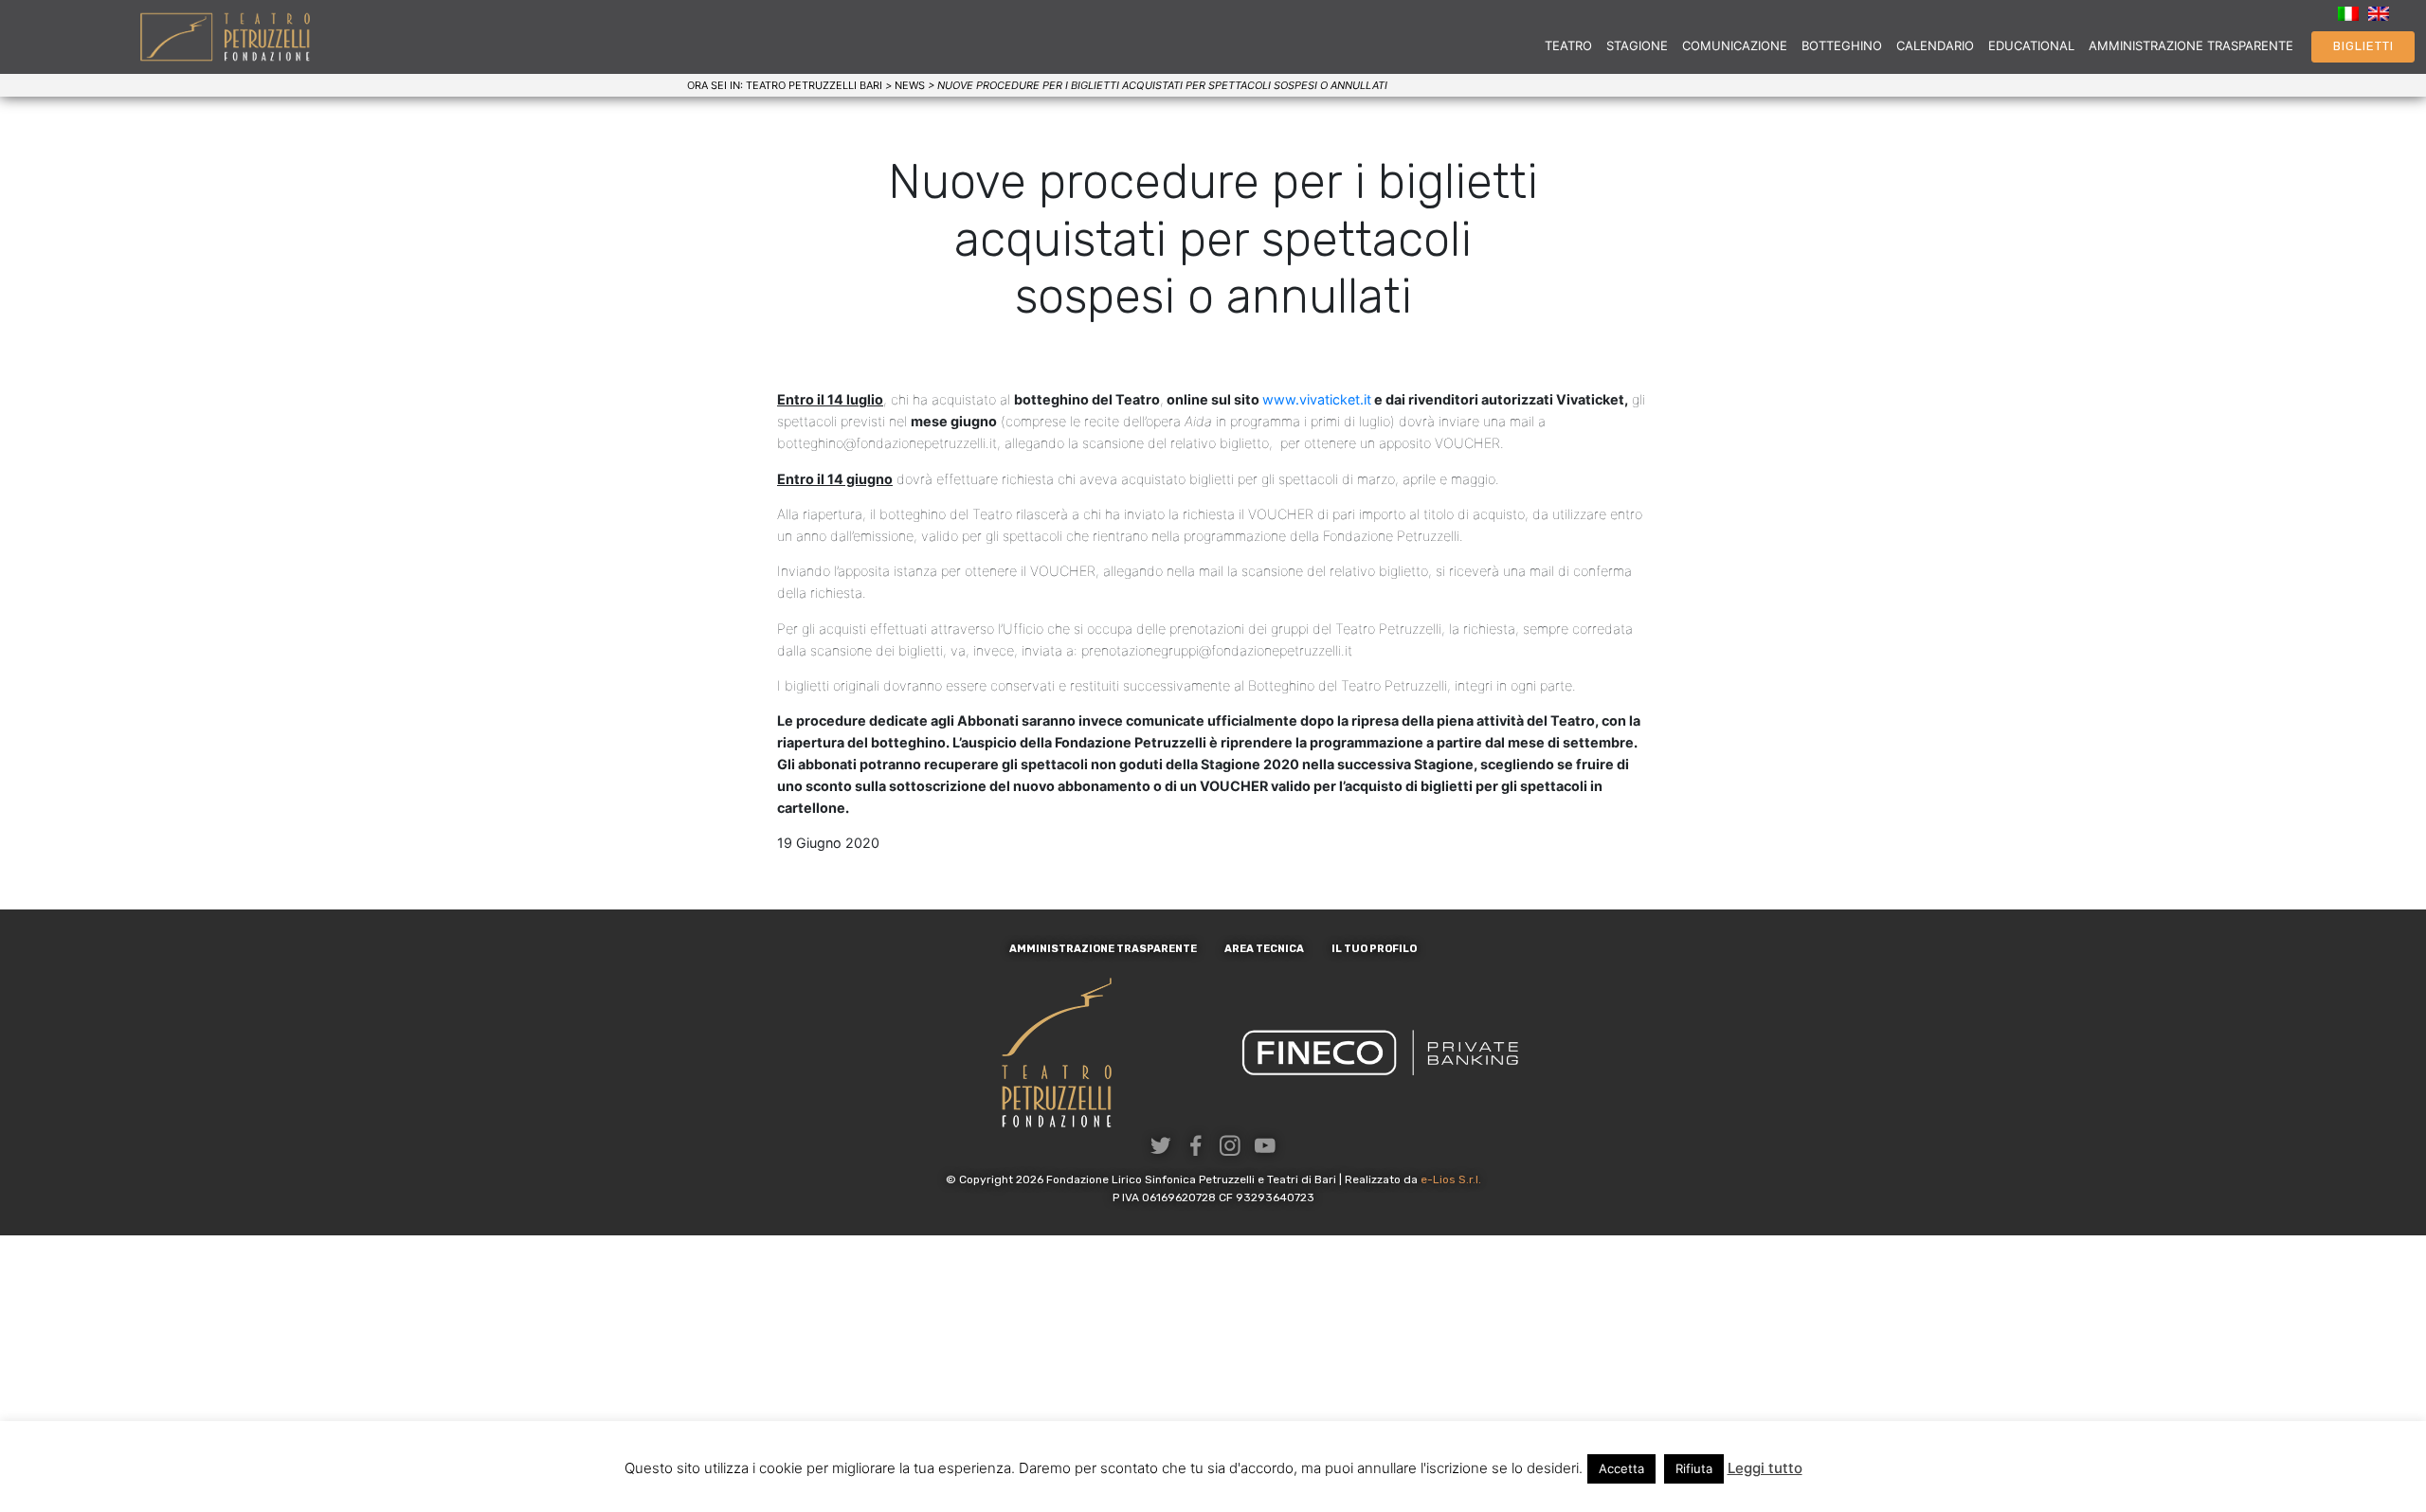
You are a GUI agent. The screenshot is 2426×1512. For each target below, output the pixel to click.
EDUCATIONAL (2031, 45)
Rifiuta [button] (1694, 1468)
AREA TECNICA (1264, 949)
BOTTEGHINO (1842, 45)
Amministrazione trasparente (1103, 949)
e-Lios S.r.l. (1451, 1179)
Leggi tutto (1765, 1468)
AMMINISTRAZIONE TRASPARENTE (2191, 45)
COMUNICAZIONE (1735, 45)
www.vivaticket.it (1317, 399)
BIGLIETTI (2363, 46)
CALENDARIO (1935, 45)
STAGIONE (1637, 45)
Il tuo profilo (1374, 949)
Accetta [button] (1621, 1468)
